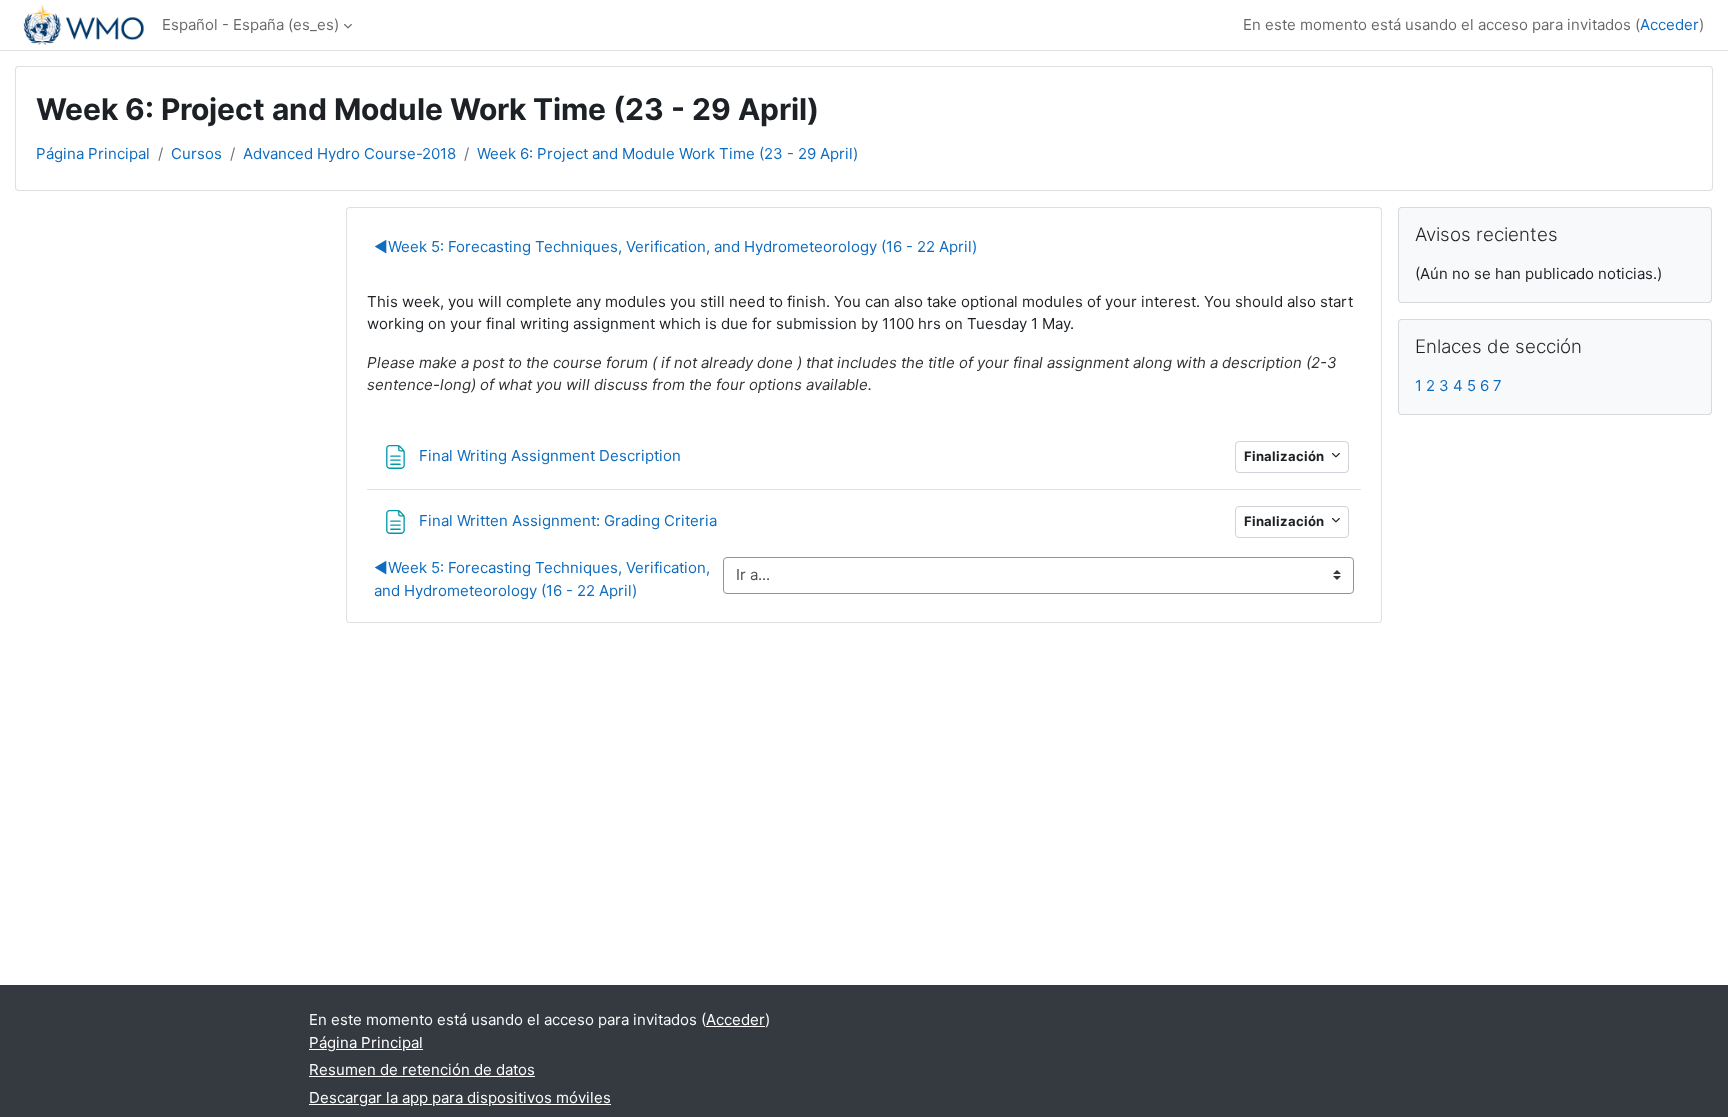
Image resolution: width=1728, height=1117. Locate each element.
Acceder (1669, 24)
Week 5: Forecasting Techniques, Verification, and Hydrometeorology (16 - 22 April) (675, 246)
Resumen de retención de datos (422, 1069)
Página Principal (93, 153)
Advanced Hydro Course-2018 (349, 153)
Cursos (196, 153)
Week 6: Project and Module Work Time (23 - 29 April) (667, 153)
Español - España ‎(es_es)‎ (250, 24)
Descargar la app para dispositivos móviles (460, 1097)
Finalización (1285, 456)
